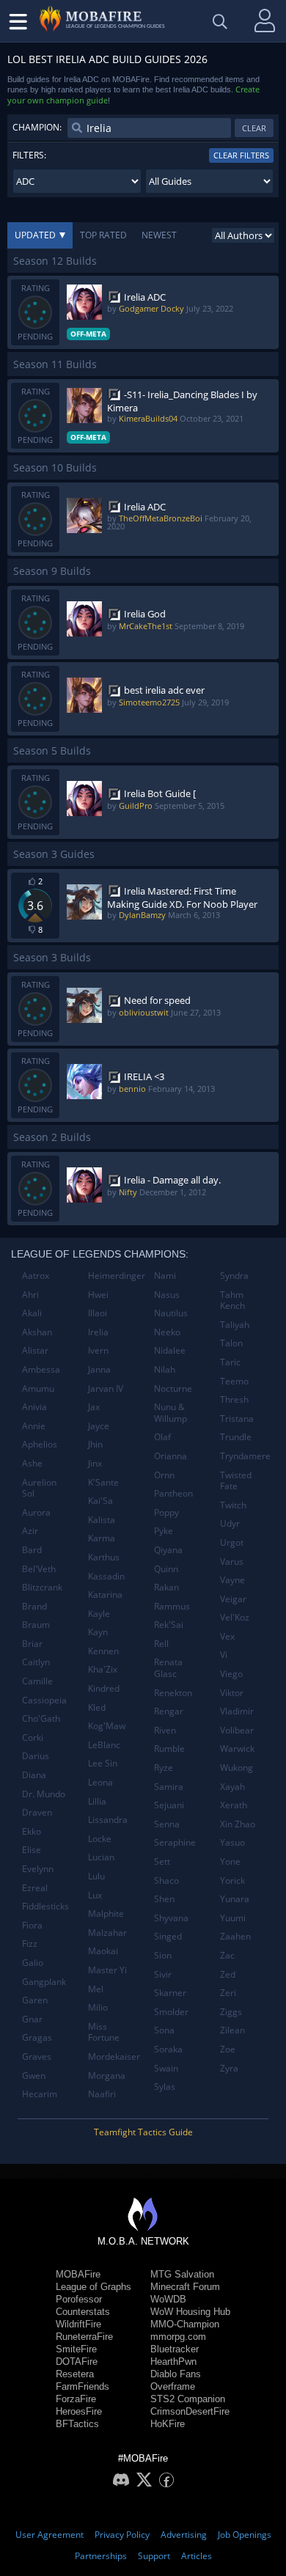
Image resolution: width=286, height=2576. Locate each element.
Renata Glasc (168, 1668)
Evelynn (38, 1869)
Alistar (35, 1350)
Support (154, 2556)
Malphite (106, 1913)
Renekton (173, 1693)
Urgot (232, 1542)
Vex (227, 1636)
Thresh (234, 1399)
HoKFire (168, 2424)
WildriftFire (78, 2324)
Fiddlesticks (45, 1906)
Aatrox (36, 1276)
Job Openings (245, 2535)
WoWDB (168, 2299)
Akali (32, 1313)
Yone (230, 1861)
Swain (166, 2068)
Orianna (170, 1456)
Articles (197, 2556)
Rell (161, 1644)
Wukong (236, 1768)
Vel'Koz (235, 1617)
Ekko (32, 1831)
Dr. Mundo (44, 1794)
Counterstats (83, 2312)
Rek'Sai (169, 1625)
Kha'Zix (103, 1669)
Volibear (237, 1730)
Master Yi (107, 1970)
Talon (231, 1343)
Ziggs (231, 2012)
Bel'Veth (39, 1569)
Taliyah (235, 1325)
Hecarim (40, 2094)
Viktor (232, 1693)
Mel (96, 1989)
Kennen (103, 1651)
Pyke (164, 1531)
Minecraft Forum (185, 2287)
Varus (232, 1562)
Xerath (234, 1805)
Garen (35, 2000)
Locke (100, 1839)
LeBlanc (104, 1745)
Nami (165, 1276)
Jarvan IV (106, 1388)
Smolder (171, 2012)
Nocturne (173, 1388)
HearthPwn (173, 2362)
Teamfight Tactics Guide (143, 2132)
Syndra (234, 1276)
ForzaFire (76, 2399)
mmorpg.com (178, 2337)
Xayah (232, 1787)
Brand (34, 1606)
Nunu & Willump (170, 1413)
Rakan (166, 1587)
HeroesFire (79, 2411)
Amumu (38, 1388)
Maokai (103, 1951)
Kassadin (106, 1576)
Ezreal (35, 1888)
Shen (164, 1899)
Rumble (169, 1748)
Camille (37, 1681)
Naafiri (102, 2094)
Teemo (234, 1381)
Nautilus (171, 1313)
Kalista (102, 1520)
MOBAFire (78, 2274)
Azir (30, 1531)
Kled (97, 1707)
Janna (99, 1369)
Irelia (98, 1332)
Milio (98, 2007)
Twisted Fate (236, 1481)
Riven (165, 1730)
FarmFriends (82, 2386)
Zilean (232, 2030)
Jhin (95, 1444)
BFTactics (77, 2424)
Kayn (98, 1632)
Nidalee (170, 1350)
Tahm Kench (232, 1300)
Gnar (32, 2019)
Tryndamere (245, 1456)
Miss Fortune (104, 2032)
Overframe (173, 2386)
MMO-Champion (185, 2324)
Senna (167, 1824)
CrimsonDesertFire (190, 2411)
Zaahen (235, 1936)
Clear (254, 128)
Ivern (98, 1350)
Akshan (37, 1332)
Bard (32, 1550)
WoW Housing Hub (190, 2312)
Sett (162, 1861)
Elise (32, 1850)
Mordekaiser (114, 2056)
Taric (230, 1362)
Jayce (99, 1426)
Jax (94, 1407)
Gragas (37, 2037)
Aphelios (40, 1444)
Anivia (34, 1407)
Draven (37, 1812)
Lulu (96, 1876)
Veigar (233, 1599)
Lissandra (108, 1820)
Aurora (36, 1512)
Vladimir (237, 1711)
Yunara (235, 1899)
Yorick (232, 1880)
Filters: (29, 155)
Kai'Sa (100, 1501)
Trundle (236, 1437)
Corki (33, 1737)
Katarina (105, 1595)
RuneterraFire (84, 2337)
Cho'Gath (41, 1718)
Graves (37, 2056)
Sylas (165, 2087)
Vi (224, 1655)
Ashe (32, 1463)
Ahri (30, 1295)
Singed (168, 1936)
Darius (36, 1756)
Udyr (230, 1523)
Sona (164, 2030)
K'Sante (103, 1482)
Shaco (166, 1880)
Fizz (30, 1944)
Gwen (34, 2076)
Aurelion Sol (39, 1488)
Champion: (37, 127)
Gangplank (44, 1982)
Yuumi (233, 1918)
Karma (102, 1538)
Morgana (107, 2076)
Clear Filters (241, 155)
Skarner (170, 1993)
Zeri (228, 1993)
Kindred (104, 1688)
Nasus (167, 1295)
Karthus (104, 1557)
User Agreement (49, 2535)
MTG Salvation (182, 2274)
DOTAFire (77, 2362)
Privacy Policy (122, 2535)
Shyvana (171, 1918)
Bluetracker (175, 2349)
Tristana (237, 1419)
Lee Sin (103, 1763)
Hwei (98, 1295)
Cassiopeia (44, 1700)
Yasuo (232, 1842)
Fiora (32, 1925)
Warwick (237, 1748)
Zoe (228, 2049)
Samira (169, 1787)
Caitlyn (36, 1662)
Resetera (75, 2374)
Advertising (184, 2535)
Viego (231, 1674)
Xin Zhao (238, 1824)
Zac (227, 1955)
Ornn (164, 1475)
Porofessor (79, 2299)
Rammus (172, 1606)
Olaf (162, 1437)
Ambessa (41, 1369)
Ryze (164, 1768)
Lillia (97, 1801)
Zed (228, 1974)
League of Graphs (93, 2287)
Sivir (163, 1974)
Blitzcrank (42, 1587)
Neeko (167, 1332)
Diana (34, 1775)
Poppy (166, 1512)
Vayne (232, 1580)
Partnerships (101, 2556)
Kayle (99, 1614)
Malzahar (107, 1933)
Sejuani (169, 1805)
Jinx (95, 1463)
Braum (36, 1625)
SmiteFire (76, 2349)
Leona (100, 1782)
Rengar (169, 1711)
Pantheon (173, 1493)
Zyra (229, 2068)
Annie (34, 1426)
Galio (33, 1963)
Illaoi (98, 1313)
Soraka (168, 2049)
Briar (32, 1644)
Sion (163, 1955)
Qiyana (168, 1550)
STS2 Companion (188, 2399)
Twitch (233, 1505)
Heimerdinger (115, 1276)
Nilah (165, 1369)
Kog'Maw (107, 1726)
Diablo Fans (176, 2374)
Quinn (166, 1569)
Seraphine (175, 1842)
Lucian (101, 1857)
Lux (95, 1895)
